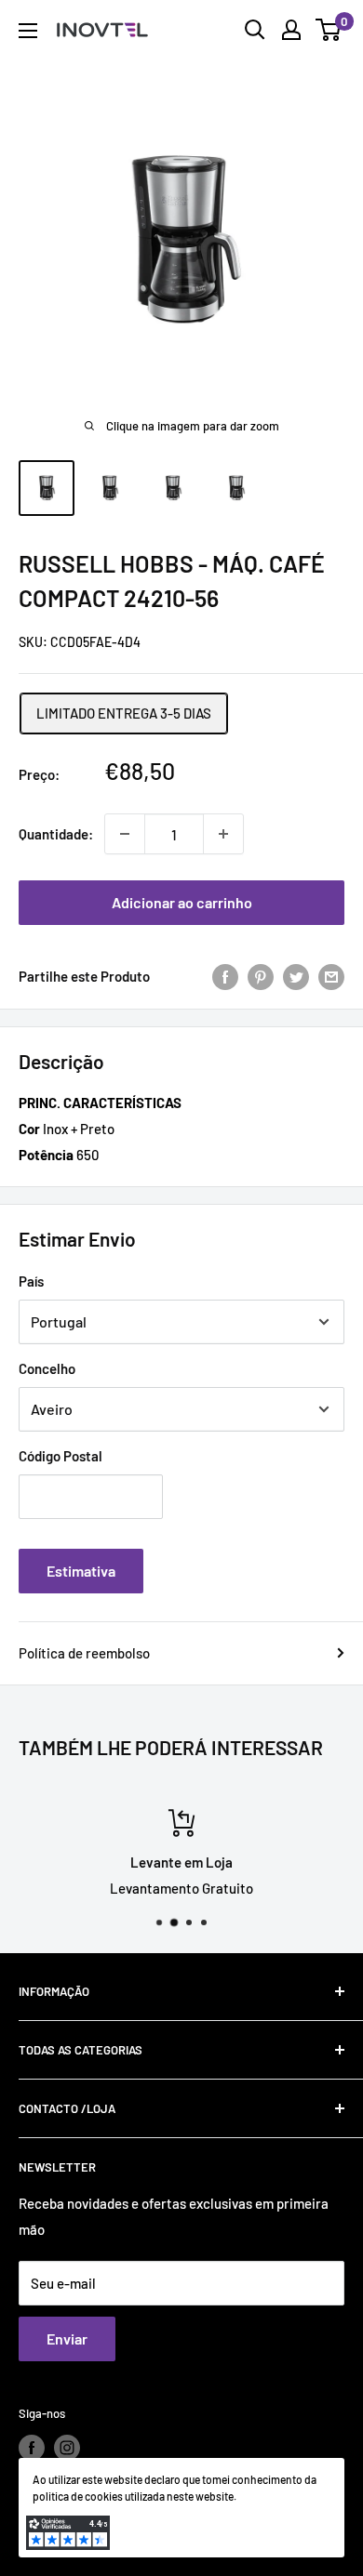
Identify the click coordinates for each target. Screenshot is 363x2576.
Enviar (67, 2338)
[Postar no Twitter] (296, 976)
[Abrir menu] (28, 31)
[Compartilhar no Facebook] (225, 976)
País (31, 1281)
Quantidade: (56, 834)
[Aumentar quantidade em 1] (223, 834)
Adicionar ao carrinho (182, 902)
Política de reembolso (84, 1653)
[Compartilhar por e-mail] (331, 976)
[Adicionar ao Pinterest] (261, 976)
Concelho (47, 1368)
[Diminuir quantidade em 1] (125, 834)
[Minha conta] (291, 30)
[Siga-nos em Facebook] (32, 2448)
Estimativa (81, 1571)
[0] (329, 30)
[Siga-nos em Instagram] (67, 2448)
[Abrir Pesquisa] (255, 30)
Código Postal (60, 1456)
